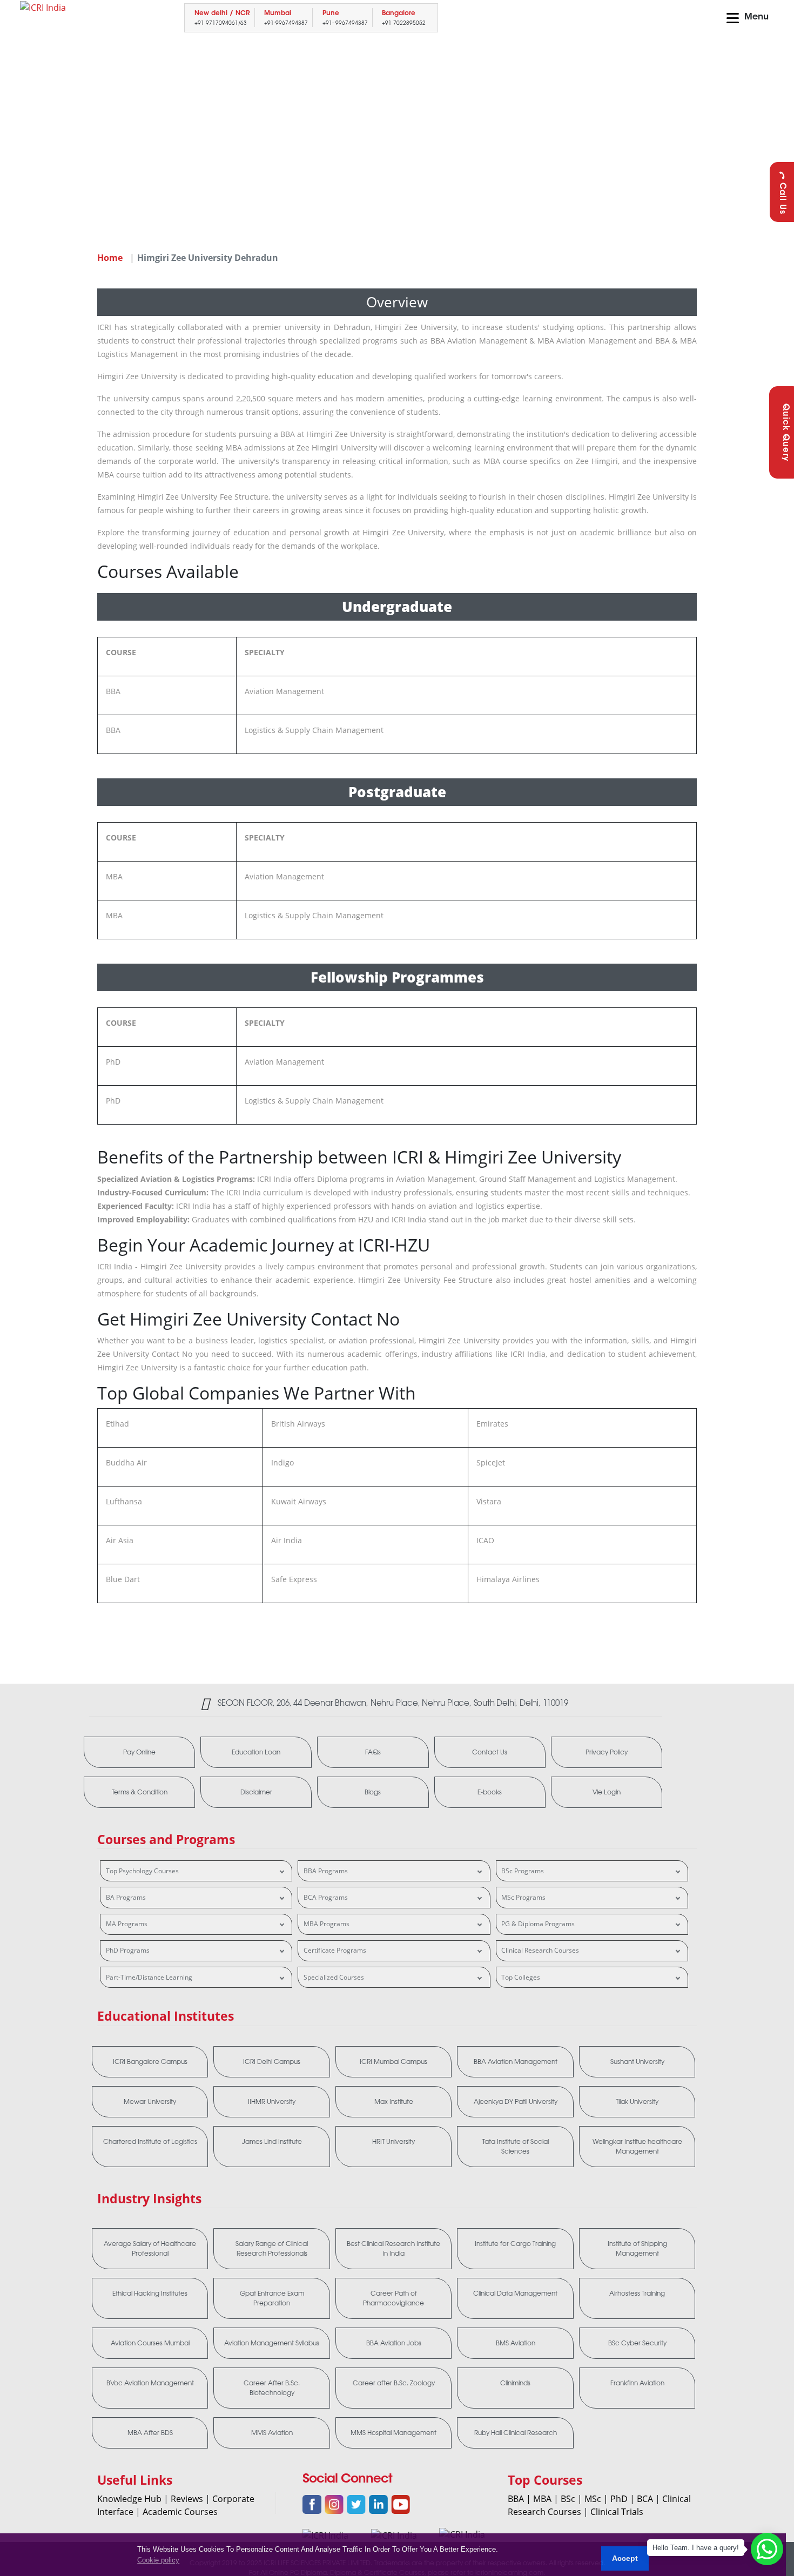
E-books (490, 1792)
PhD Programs (128, 1950)
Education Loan (256, 1752)
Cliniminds (515, 2383)
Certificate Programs (335, 1950)
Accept (625, 2558)
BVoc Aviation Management (150, 2383)
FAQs (373, 1752)
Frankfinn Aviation (637, 2383)
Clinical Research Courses (540, 1950)
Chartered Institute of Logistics (150, 2142)
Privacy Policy (607, 1752)
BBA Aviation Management (516, 2062)
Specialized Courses (334, 1977)
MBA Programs (327, 1924)
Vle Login (607, 1792)
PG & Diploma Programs (538, 1924)
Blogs (373, 1792)
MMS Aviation (272, 2433)
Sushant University (637, 2062)
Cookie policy (158, 2560)
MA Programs (127, 1924)
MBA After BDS (150, 2433)
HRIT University (393, 2142)
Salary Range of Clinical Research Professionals (272, 2249)
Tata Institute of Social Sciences (516, 2147)
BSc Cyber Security (637, 2343)
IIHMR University (272, 2102)
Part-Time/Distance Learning (149, 1977)
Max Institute (394, 2102)
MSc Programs (523, 1897)
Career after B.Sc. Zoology (394, 2383)
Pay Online (139, 1752)
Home (110, 258)
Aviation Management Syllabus (272, 2343)
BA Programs (126, 1897)
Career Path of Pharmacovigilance (393, 2298)
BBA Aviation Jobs (394, 2343)
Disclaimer (256, 1792)
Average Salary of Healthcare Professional (150, 2249)
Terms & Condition (140, 1792)
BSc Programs (523, 1871)
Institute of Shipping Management (637, 2249)
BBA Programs (326, 1871)
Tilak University (637, 2102)
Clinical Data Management (515, 2293)
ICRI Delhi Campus (272, 2062)
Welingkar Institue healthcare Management (637, 2147)
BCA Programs (326, 1897)
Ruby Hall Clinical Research (516, 2433)
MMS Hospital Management (393, 2433)
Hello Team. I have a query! (696, 2548)
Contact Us (490, 1752)
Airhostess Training (637, 2293)
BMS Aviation (516, 2343)
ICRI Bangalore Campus (150, 2062)
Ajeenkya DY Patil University (516, 2102)
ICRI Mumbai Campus (393, 2062)
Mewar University (150, 2102)
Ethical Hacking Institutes (150, 2293)
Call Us (782, 199)
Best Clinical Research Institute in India (393, 2249)
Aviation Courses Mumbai (150, 2343)
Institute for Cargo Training (515, 2244)
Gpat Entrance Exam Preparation (272, 2298)
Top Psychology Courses (142, 1871)
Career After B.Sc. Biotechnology (272, 2388)
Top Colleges (521, 1977)
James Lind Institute (272, 2142)
